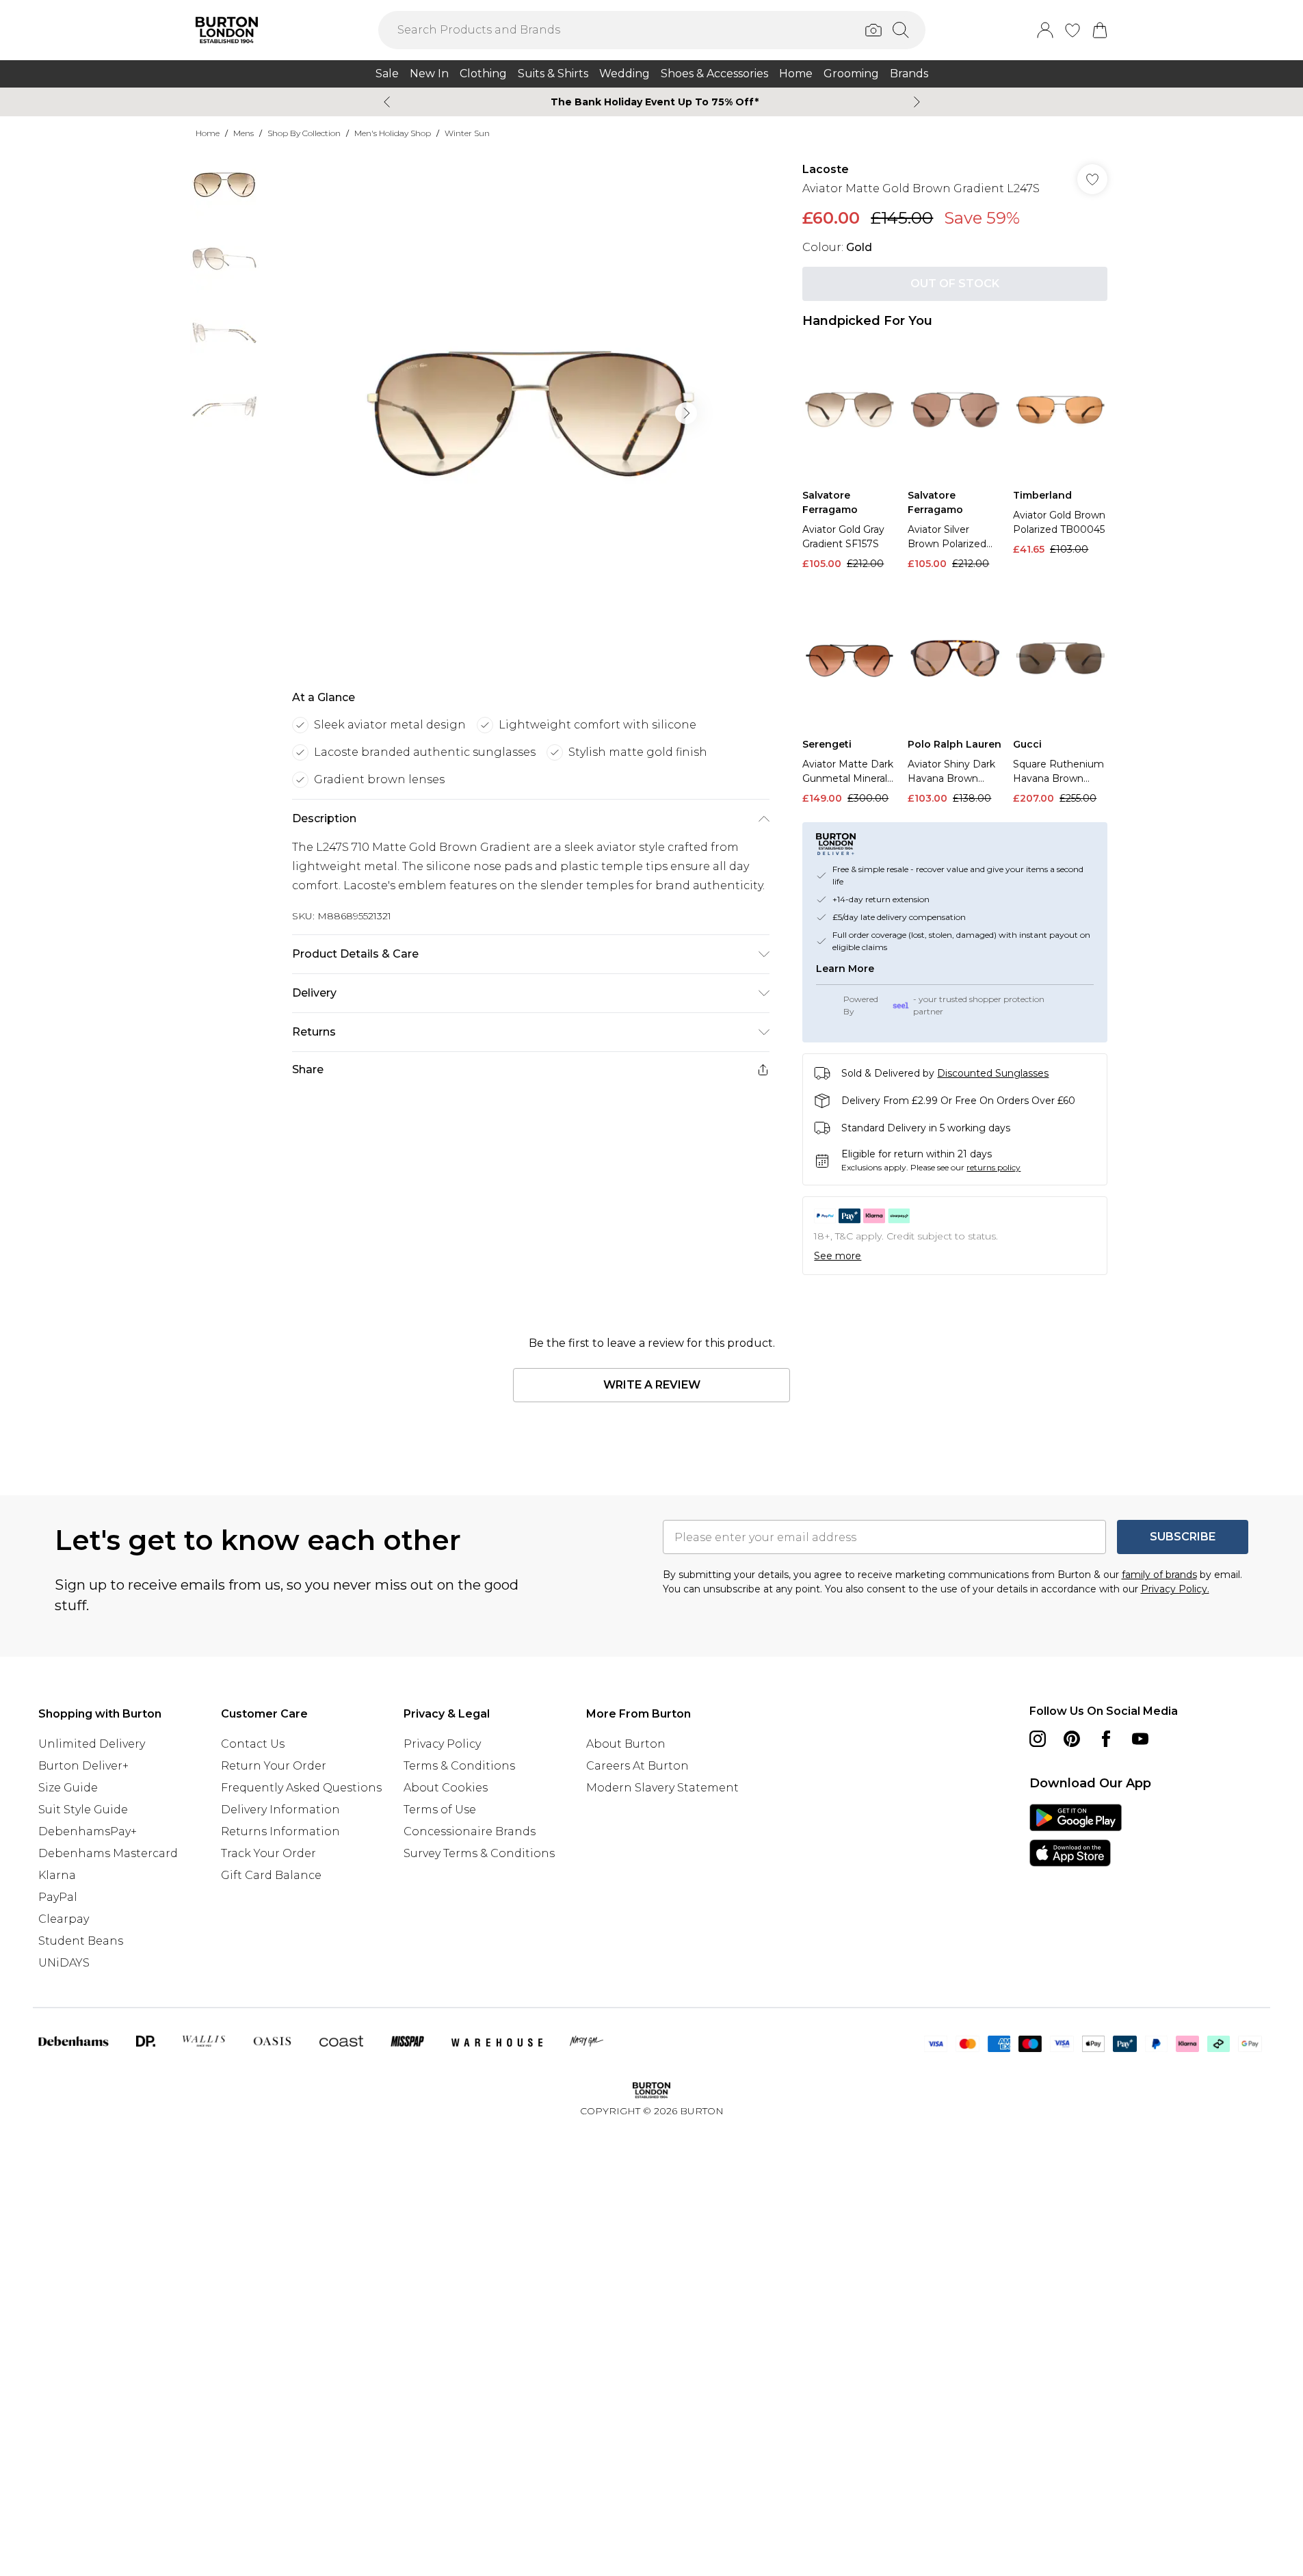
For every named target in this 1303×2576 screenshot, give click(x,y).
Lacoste (826, 169)
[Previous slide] (387, 102)
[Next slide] (917, 102)
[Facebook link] (1106, 1739)
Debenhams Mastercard (108, 1853)
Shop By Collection (304, 133)
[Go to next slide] (686, 413)
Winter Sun (467, 133)
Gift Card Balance (271, 1875)
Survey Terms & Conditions (479, 1853)
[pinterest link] (1072, 1739)
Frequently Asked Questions (301, 1788)
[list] (530, 413)
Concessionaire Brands (470, 1831)
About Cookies (446, 1788)
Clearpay (64, 1919)
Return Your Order (274, 1766)
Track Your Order (268, 1853)
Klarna (57, 1875)
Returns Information (280, 1831)
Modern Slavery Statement (662, 1788)
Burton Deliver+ (83, 1766)
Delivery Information (280, 1810)
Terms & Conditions (459, 1766)
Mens (244, 133)
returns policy (993, 1167)
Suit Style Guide (83, 1810)
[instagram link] (1038, 1739)
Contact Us (253, 1744)
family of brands (1159, 1575)
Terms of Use (440, 1810)
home (208, 133)
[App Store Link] (1076, 1835)
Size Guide (68, 1788)
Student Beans (81, 1941)
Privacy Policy (442, 1744)
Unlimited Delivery (92, 1744)
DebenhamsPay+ (88, 1831)
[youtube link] (1140, 1739)
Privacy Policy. (1175, 1589)
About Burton (626, 1744)
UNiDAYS (64, 1963)
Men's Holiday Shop (393, 133)
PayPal (58, 1897)
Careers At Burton (637, 1766)
